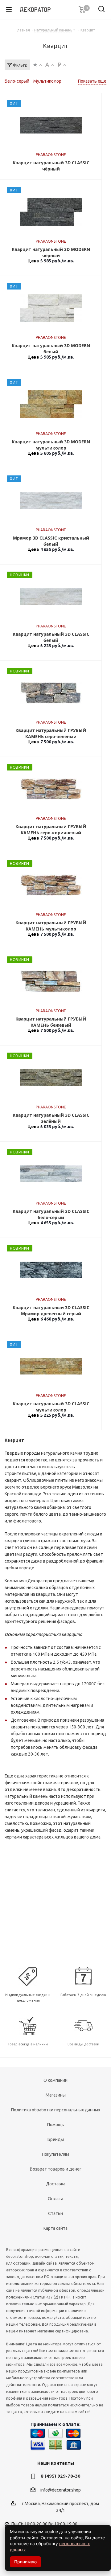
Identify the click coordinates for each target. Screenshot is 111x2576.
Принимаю (25, 2562)
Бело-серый (17, 81)
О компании (55, 2080)
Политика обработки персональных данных (56, 2110)
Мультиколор (47, 81)
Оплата (55, 2199)
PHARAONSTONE (51, 155)
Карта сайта (55, 2228)
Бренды (56, 2139)
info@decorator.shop (61, 2490)
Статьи (55, 2213)
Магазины (56, 2095)
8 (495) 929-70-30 (61, 2476)
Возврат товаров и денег (56, 2169)
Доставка (56, 2184)
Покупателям (55, 2154)
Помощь (56, 2125)
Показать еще (92, 81)
